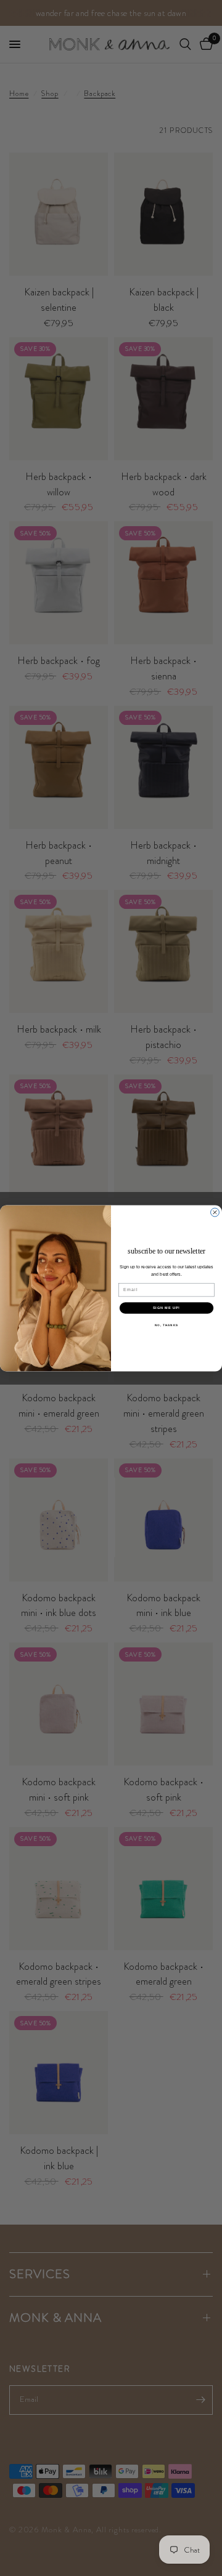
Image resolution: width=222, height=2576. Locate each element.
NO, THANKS (166, 1325)
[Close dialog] (215, 1212)
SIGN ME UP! (166, 1308)
